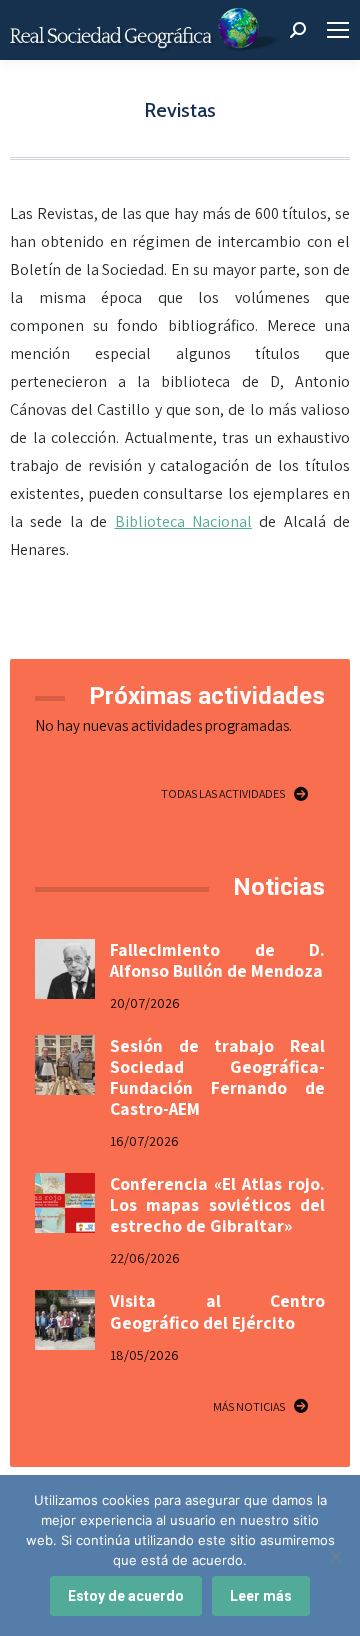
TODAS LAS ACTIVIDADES (223, 793)
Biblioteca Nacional (183, 521)
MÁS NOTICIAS (249, 1406)
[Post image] (65, 969)
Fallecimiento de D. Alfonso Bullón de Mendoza (217, 960)
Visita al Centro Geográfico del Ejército (217, 1311)
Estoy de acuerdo (126, 1596)
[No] (335, 1556)
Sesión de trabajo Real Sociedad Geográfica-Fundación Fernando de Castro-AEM (217, 1077)
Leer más (261, 1596)
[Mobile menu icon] (338, 30)
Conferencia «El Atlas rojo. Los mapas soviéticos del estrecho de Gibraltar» (217, 1204)
